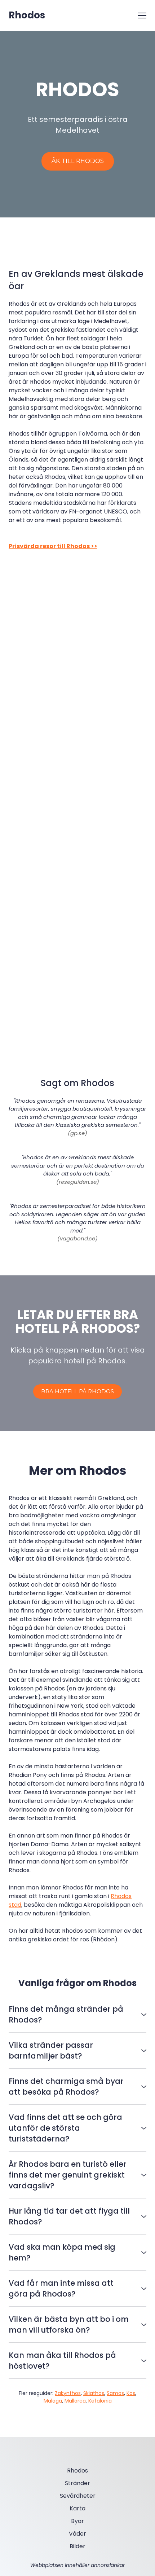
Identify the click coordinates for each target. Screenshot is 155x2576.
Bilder (77, 2546)
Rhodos (77, 2471)
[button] (78, 161)
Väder (77, 2534)
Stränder (77, 2483)
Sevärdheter (78, 2496)
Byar (77, 2521)
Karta (77, 2508)
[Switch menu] (142, 16)
